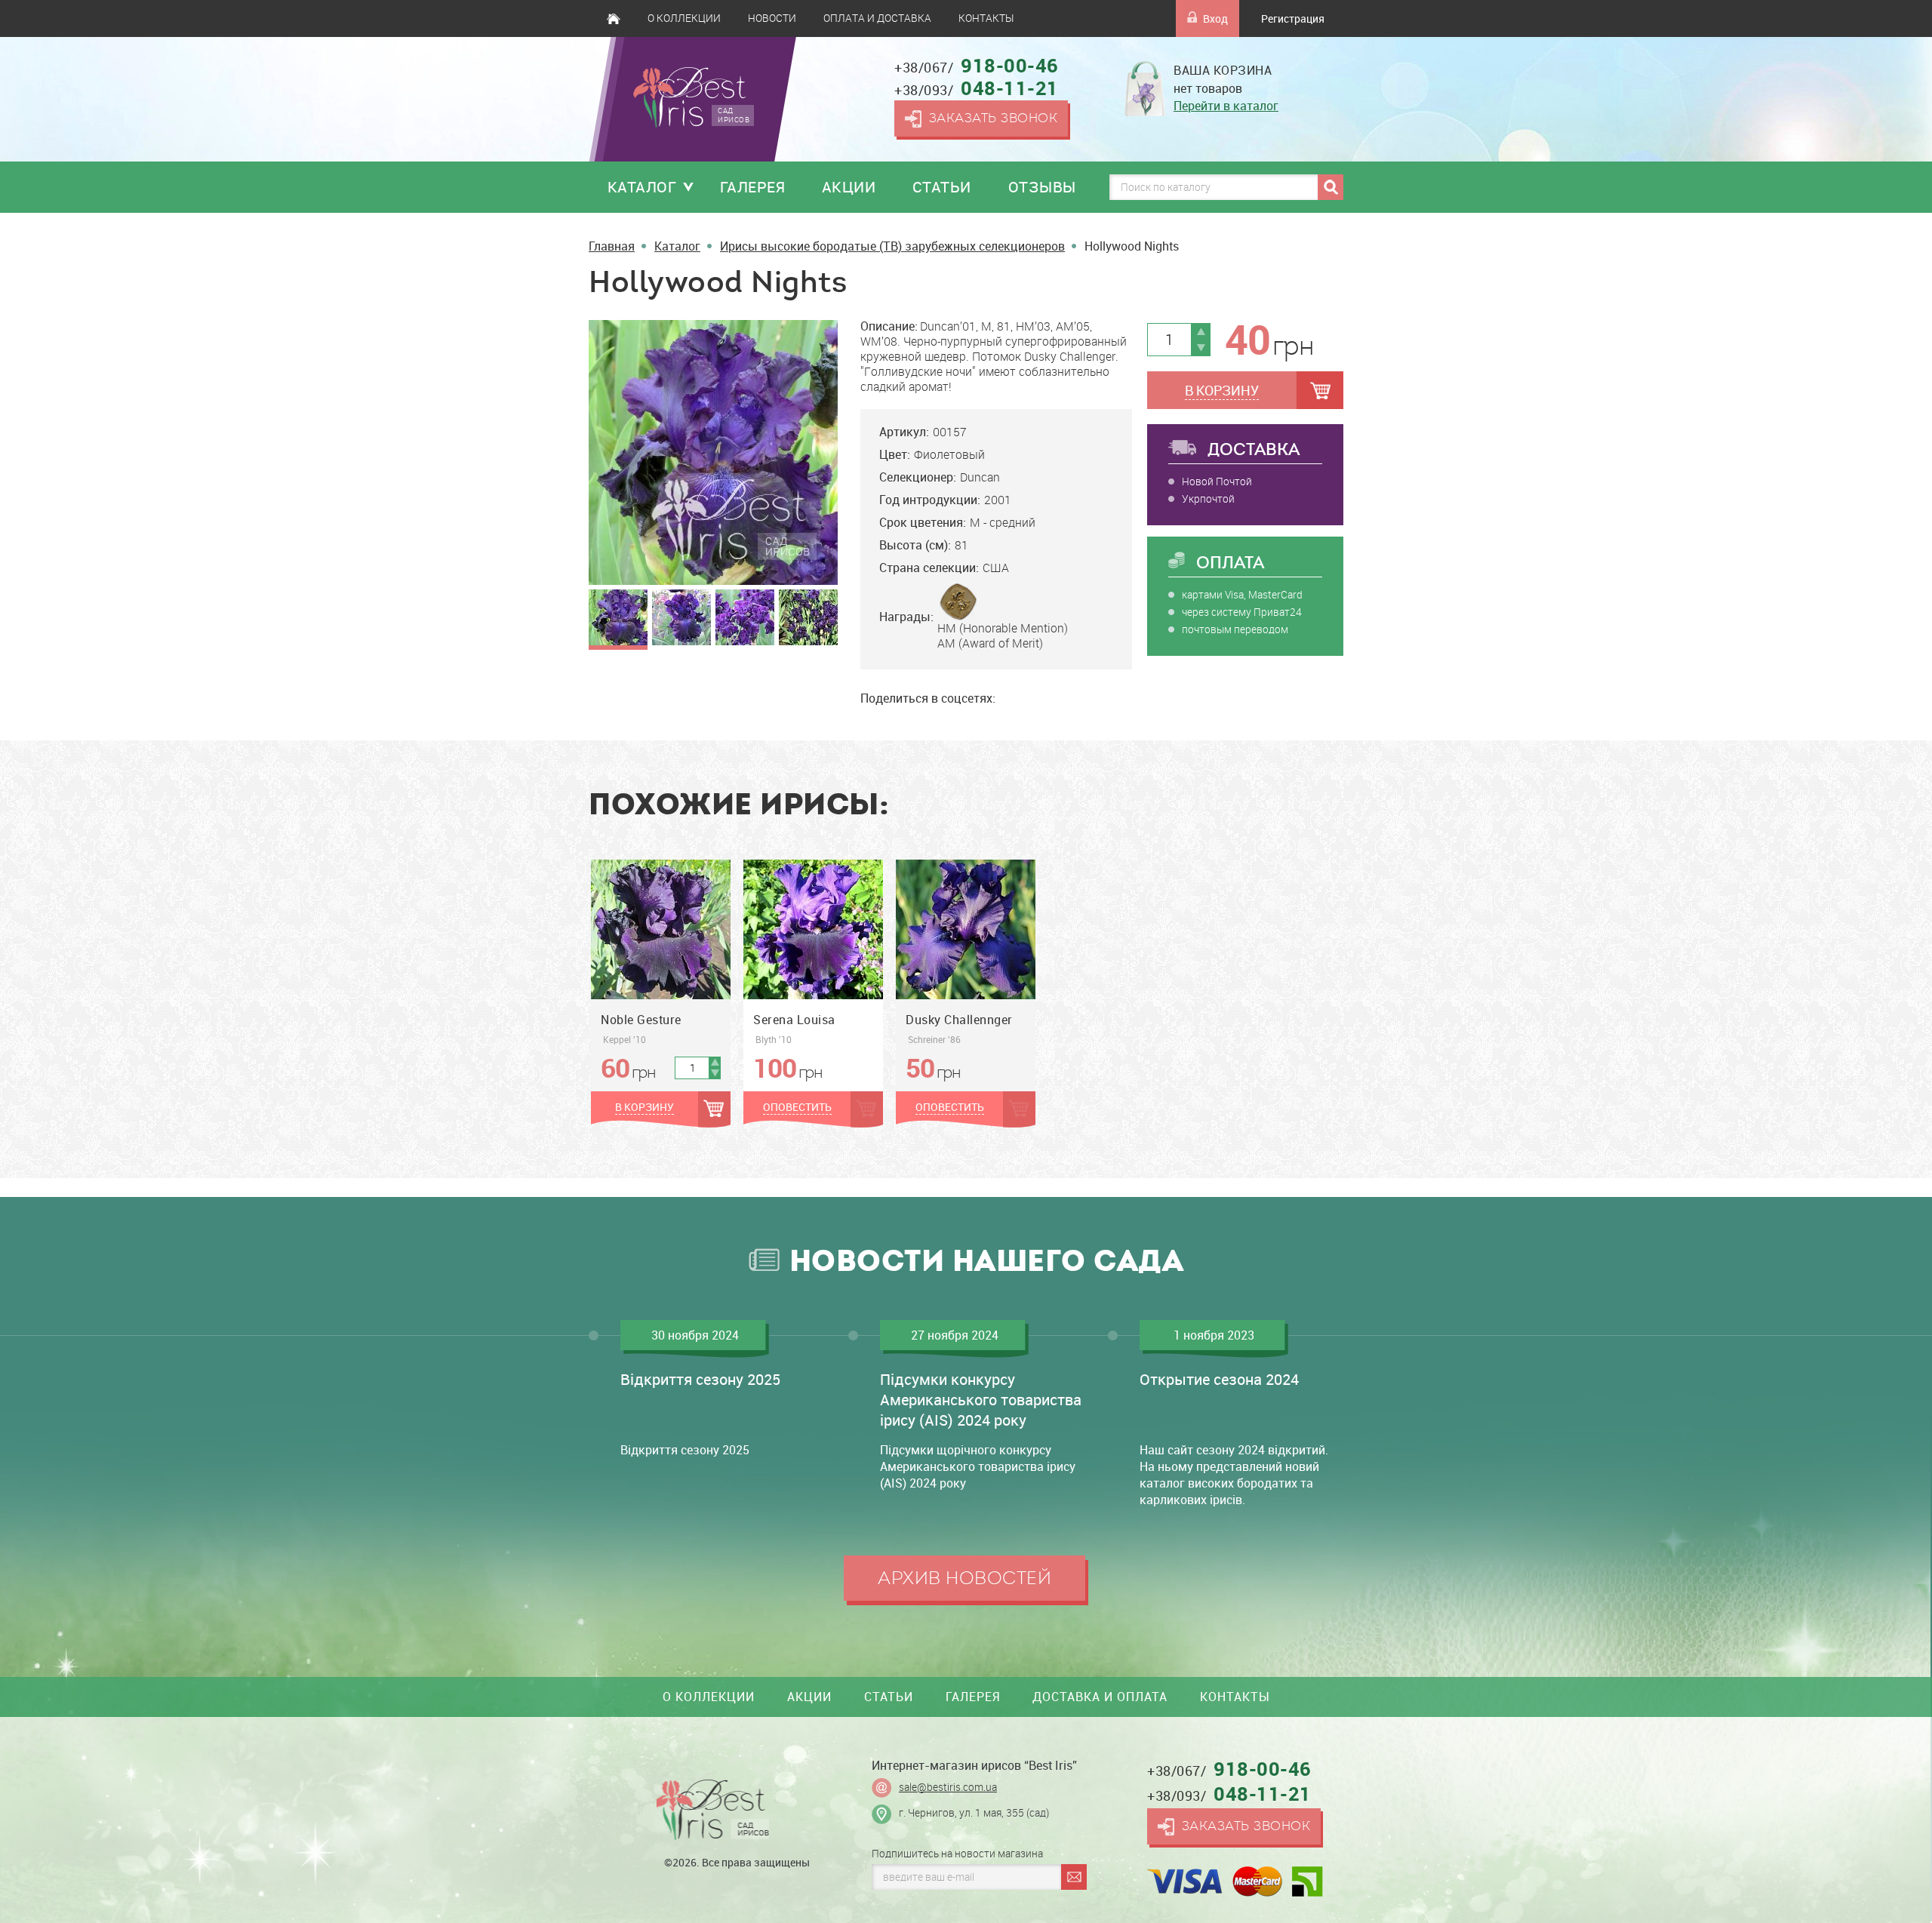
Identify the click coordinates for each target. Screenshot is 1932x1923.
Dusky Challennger (959, 1020)
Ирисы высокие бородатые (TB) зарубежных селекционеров (892, 246)
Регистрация (1293, 18)
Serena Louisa (794, 1020)
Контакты (986, 18)
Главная (614, 18)
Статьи (942, 187)
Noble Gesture (641, 1020)
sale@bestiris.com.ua (948, 1787)
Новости (772, 18)
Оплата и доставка (877, 18)
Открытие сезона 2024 (1219, 1379)
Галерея (753, 187)
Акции (849, 187)
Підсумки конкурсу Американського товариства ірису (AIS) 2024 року (981, 1400)
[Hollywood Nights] (713, 452)
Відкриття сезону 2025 (700, 1379)
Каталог (642, 187)
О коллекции (684, 18)
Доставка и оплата (1100, 1697)
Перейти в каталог (1226, 106)
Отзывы (1042, 187)
